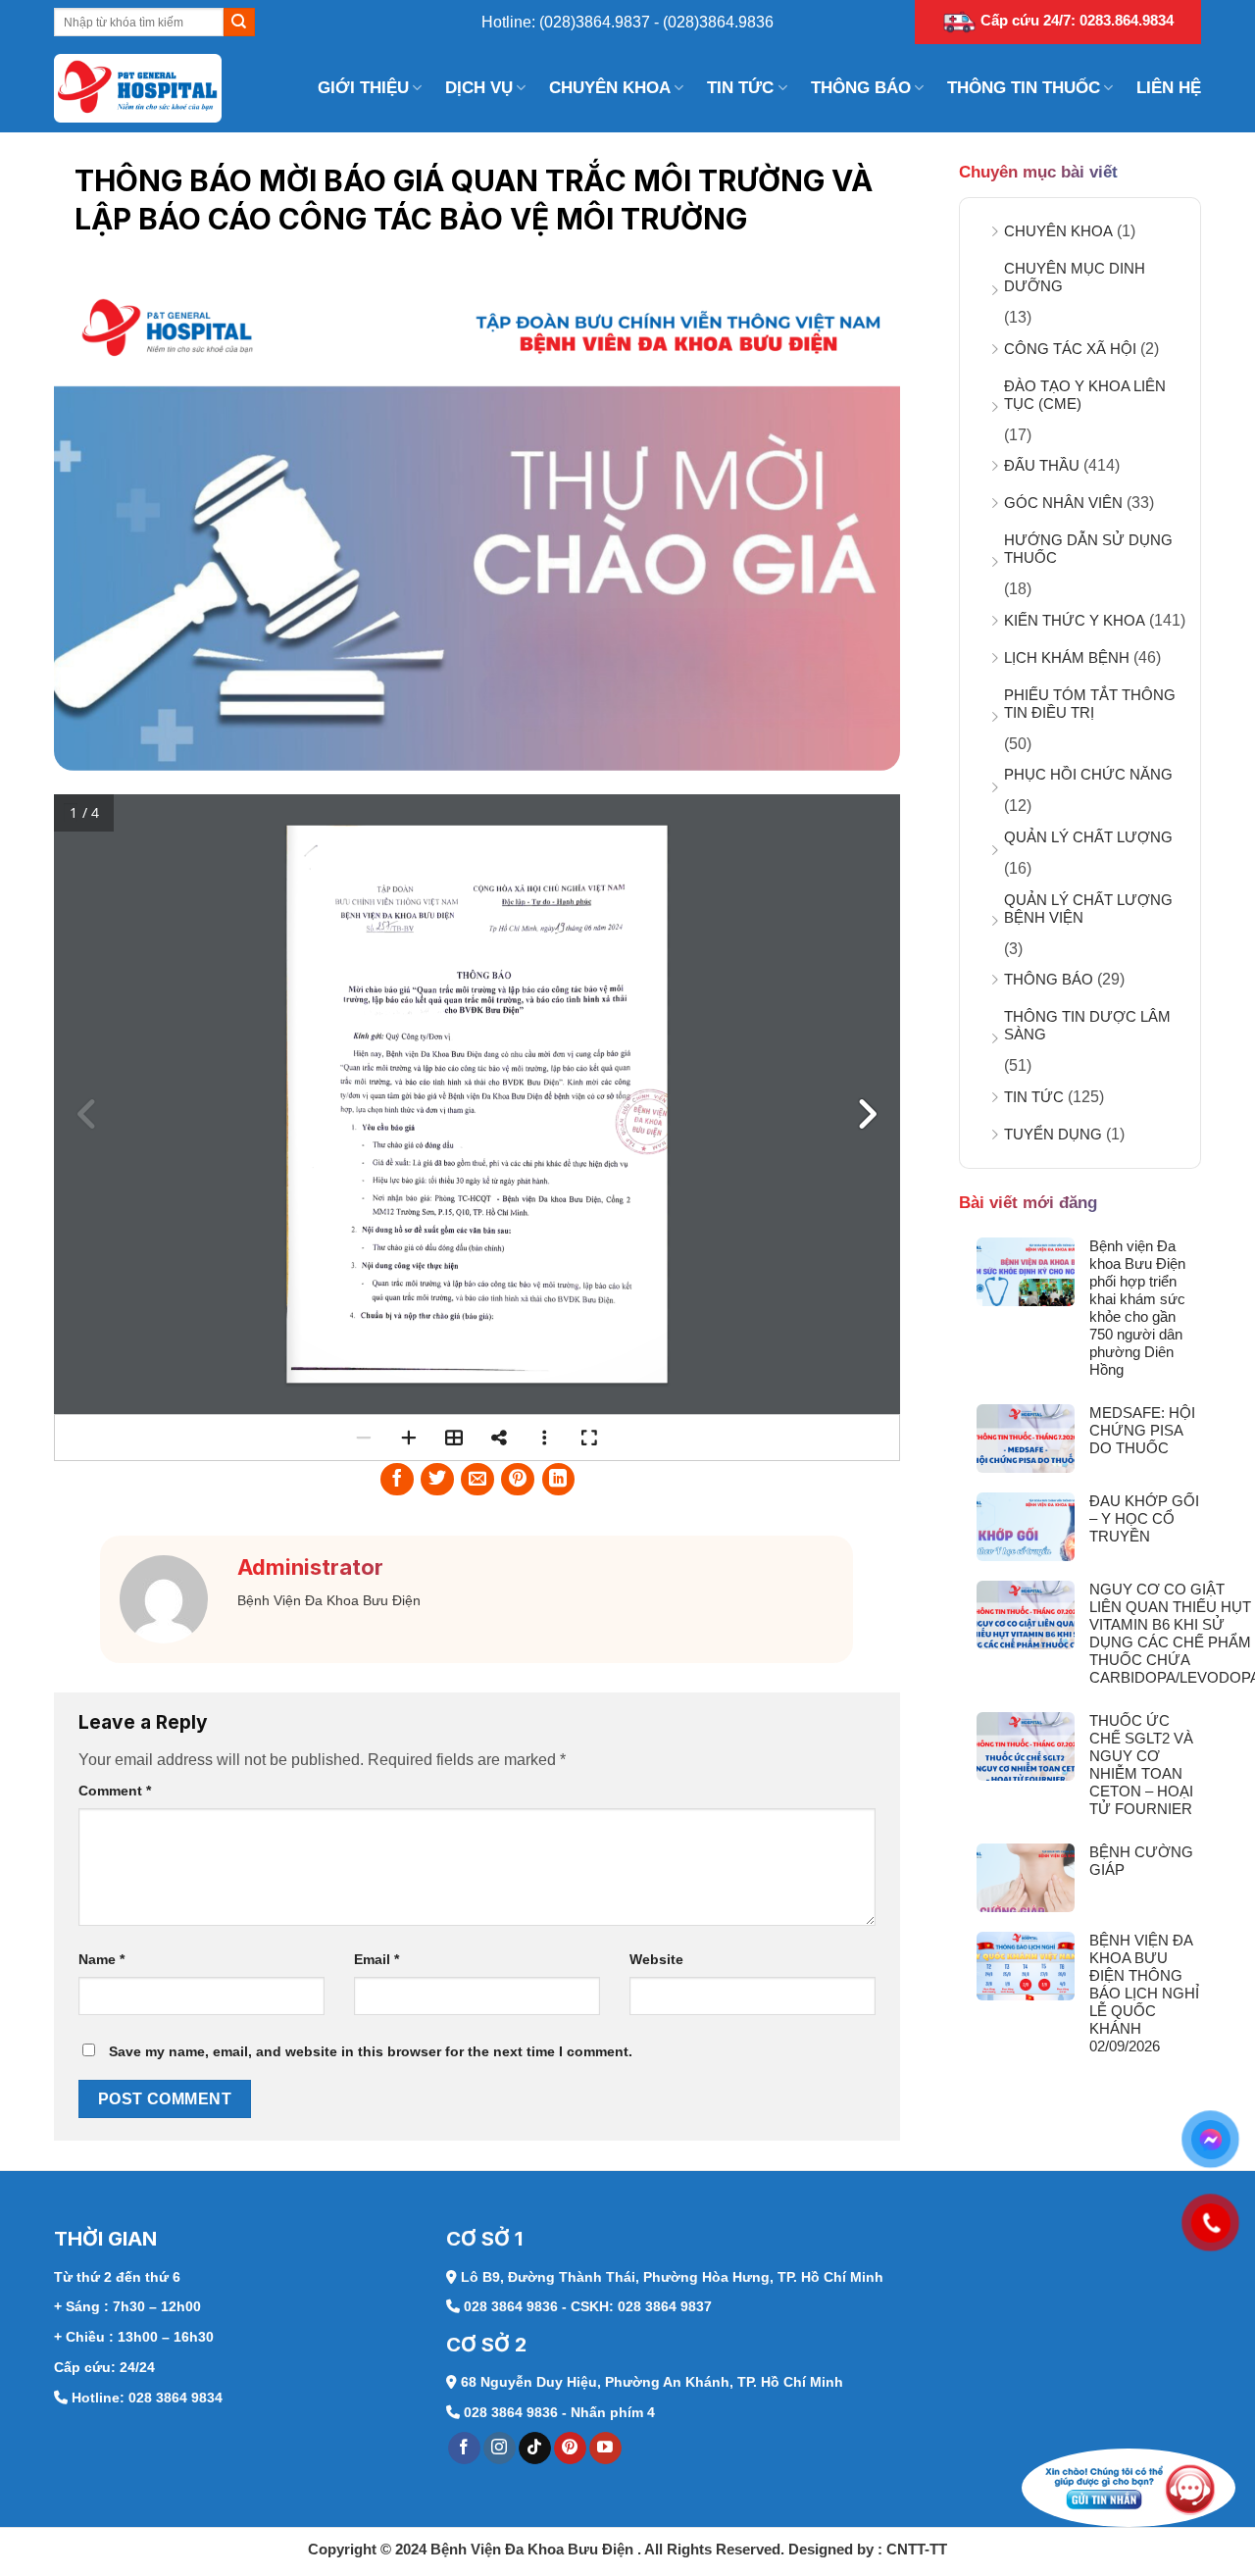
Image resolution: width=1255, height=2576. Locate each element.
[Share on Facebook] (397, 1480)
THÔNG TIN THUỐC (1024, 88)
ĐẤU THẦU (1042, 465)
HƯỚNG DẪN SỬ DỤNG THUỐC (1088, 549)
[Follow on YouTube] (605, 2449)
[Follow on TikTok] (535, 2449)
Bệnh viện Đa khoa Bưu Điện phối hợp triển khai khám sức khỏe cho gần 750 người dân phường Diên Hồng (1137, 1308)
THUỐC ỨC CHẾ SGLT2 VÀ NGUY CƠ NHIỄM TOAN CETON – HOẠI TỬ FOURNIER (1141, 1765)
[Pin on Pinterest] (518, 1480)
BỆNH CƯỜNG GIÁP (1141, 1861)
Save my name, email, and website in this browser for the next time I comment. (371, 2051)
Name (101, 1959)
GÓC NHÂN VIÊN (1063, 503)
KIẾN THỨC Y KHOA (1075, 620)
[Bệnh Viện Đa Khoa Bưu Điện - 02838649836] (152, 88)
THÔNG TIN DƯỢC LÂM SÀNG (1087, 1025)
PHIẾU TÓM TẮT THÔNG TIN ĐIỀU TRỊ (1090, 704)
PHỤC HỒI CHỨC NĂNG (1088, 774)
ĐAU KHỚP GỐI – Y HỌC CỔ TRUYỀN (1144, 1518)
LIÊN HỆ (1169, 88)
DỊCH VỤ (479, 88)
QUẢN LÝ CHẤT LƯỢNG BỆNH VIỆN (1088, 909)
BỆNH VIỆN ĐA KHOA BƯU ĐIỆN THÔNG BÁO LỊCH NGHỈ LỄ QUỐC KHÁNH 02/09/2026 (1144, 1993)
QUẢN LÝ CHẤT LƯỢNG (1088, 837)
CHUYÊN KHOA (610, 88)
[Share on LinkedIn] (559, 1480)
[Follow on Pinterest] (570, 2449)
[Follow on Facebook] (464, 2449)
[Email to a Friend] (477, 1480)
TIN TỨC (740, 88)
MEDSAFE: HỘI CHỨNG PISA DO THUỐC (1142, 1430)
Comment (115, 1791)
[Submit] (239, 23)
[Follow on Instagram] (500, 2449)
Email (376, 1959)
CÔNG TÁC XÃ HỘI (1070, 349)
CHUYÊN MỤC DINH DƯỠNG (1075, 277)
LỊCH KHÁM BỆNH (1067, 657)
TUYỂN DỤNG (1053, 1134)
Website (656, 1959)
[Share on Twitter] (437, 1480)
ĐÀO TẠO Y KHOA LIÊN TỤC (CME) (1085, 395)
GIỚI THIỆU (363, 88)
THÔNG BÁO (861, 88)
